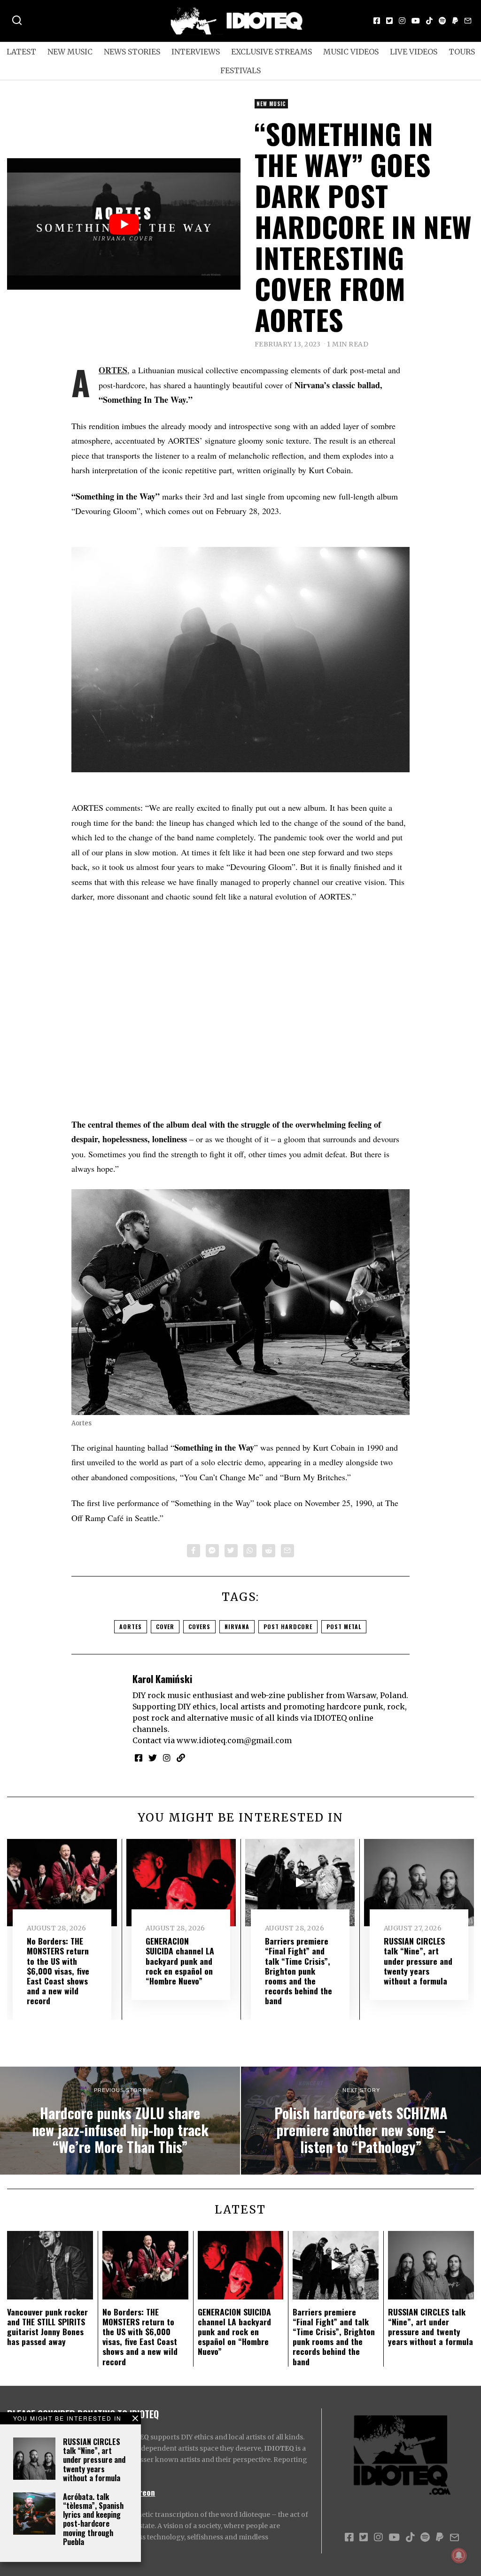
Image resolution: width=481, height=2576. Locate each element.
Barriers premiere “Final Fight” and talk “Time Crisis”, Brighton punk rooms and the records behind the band (299, 1971)
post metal (344, 1626)
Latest (21, 52)
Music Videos (351, 52)
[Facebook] (377, 21)
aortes (131, 1626)
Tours (462, 52)
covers (199, 1626)
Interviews (196, 52)
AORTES (113, 370)
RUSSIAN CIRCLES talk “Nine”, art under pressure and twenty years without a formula (94, 2460)
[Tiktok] (429, 21)
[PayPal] (455, 21)
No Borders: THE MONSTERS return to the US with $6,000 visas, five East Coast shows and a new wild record (58, 1971)
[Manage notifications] (459, 2555)
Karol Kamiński (162, 1679)
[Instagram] (402, 21)
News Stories (132, 52)
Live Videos (414, 52)
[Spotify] (442, 21)
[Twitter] (389, 21)
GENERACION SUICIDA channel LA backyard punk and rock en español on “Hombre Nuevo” (180, 1961)
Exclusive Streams (272, 52)
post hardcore (288, 1626)
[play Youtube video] (124, 224)
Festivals (240, 70)
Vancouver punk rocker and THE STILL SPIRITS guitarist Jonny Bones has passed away (47, 2326)
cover (165, 1626)
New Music (70, 52)
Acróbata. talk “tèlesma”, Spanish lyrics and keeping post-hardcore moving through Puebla (93, 2519)
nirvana (237, 1626)
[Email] (468, 21)
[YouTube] (416, 21)
